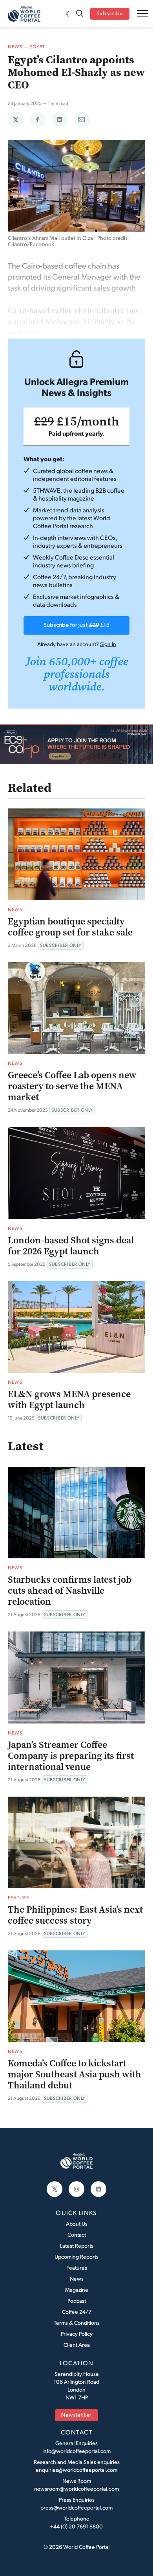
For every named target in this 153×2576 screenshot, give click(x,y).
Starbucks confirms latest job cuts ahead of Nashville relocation (70, 1591)
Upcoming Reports (76, 2257)
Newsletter (76, 2415)
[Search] (80, 14)
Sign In (108, 644)
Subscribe (110, 14)
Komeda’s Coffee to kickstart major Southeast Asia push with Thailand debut (75, 2074)
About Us (77, 2223)
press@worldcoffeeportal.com (76, 2507)
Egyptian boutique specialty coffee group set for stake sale (70, 927)
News (15, 47)
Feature (18, 1897)
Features (77, 2268)
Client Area (77, 2345)
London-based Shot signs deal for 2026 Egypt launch (71, 1246)
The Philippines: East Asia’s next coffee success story (75, 1915)
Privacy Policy (77, 2334)
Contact (77, 2234)
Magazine (77, 2290)
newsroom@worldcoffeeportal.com (76, 2489)
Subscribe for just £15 (76, 625)
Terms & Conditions (77, 2323)
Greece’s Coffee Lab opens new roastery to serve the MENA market (72, 1086)
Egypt (37, 47)
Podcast (77, 2301)
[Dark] (69, 14)
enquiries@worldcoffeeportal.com (76, 2470)
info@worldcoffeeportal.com (76, 2451)
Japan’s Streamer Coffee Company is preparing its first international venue (71, 1756)
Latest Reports (77, 2245)
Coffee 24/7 (77, 2312)
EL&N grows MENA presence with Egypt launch (69, 1399)
